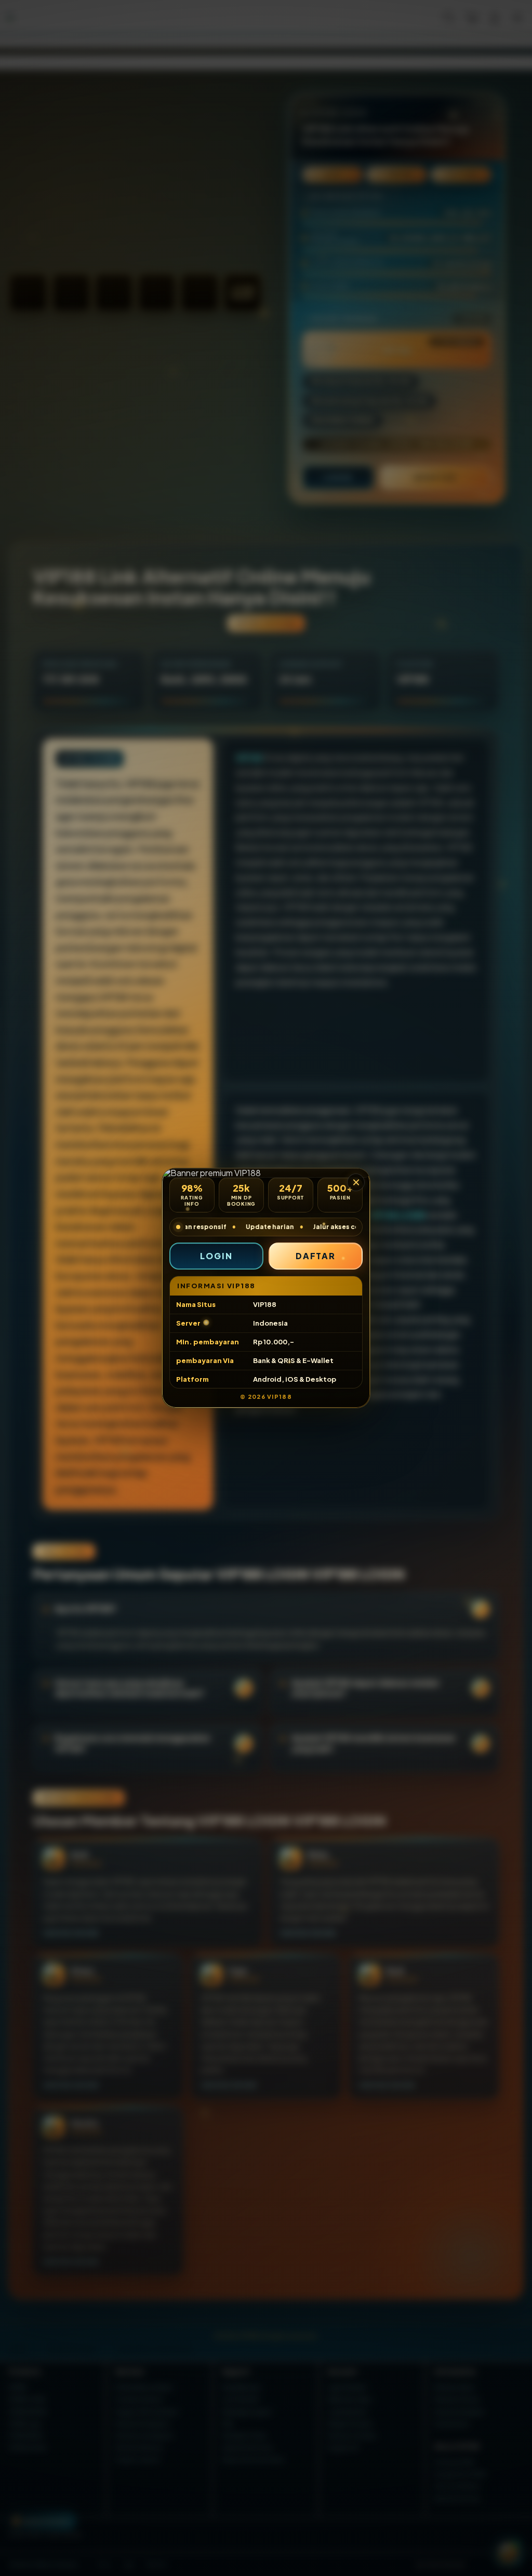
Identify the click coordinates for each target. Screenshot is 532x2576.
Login (216, 1256)
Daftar (316, 1256)
